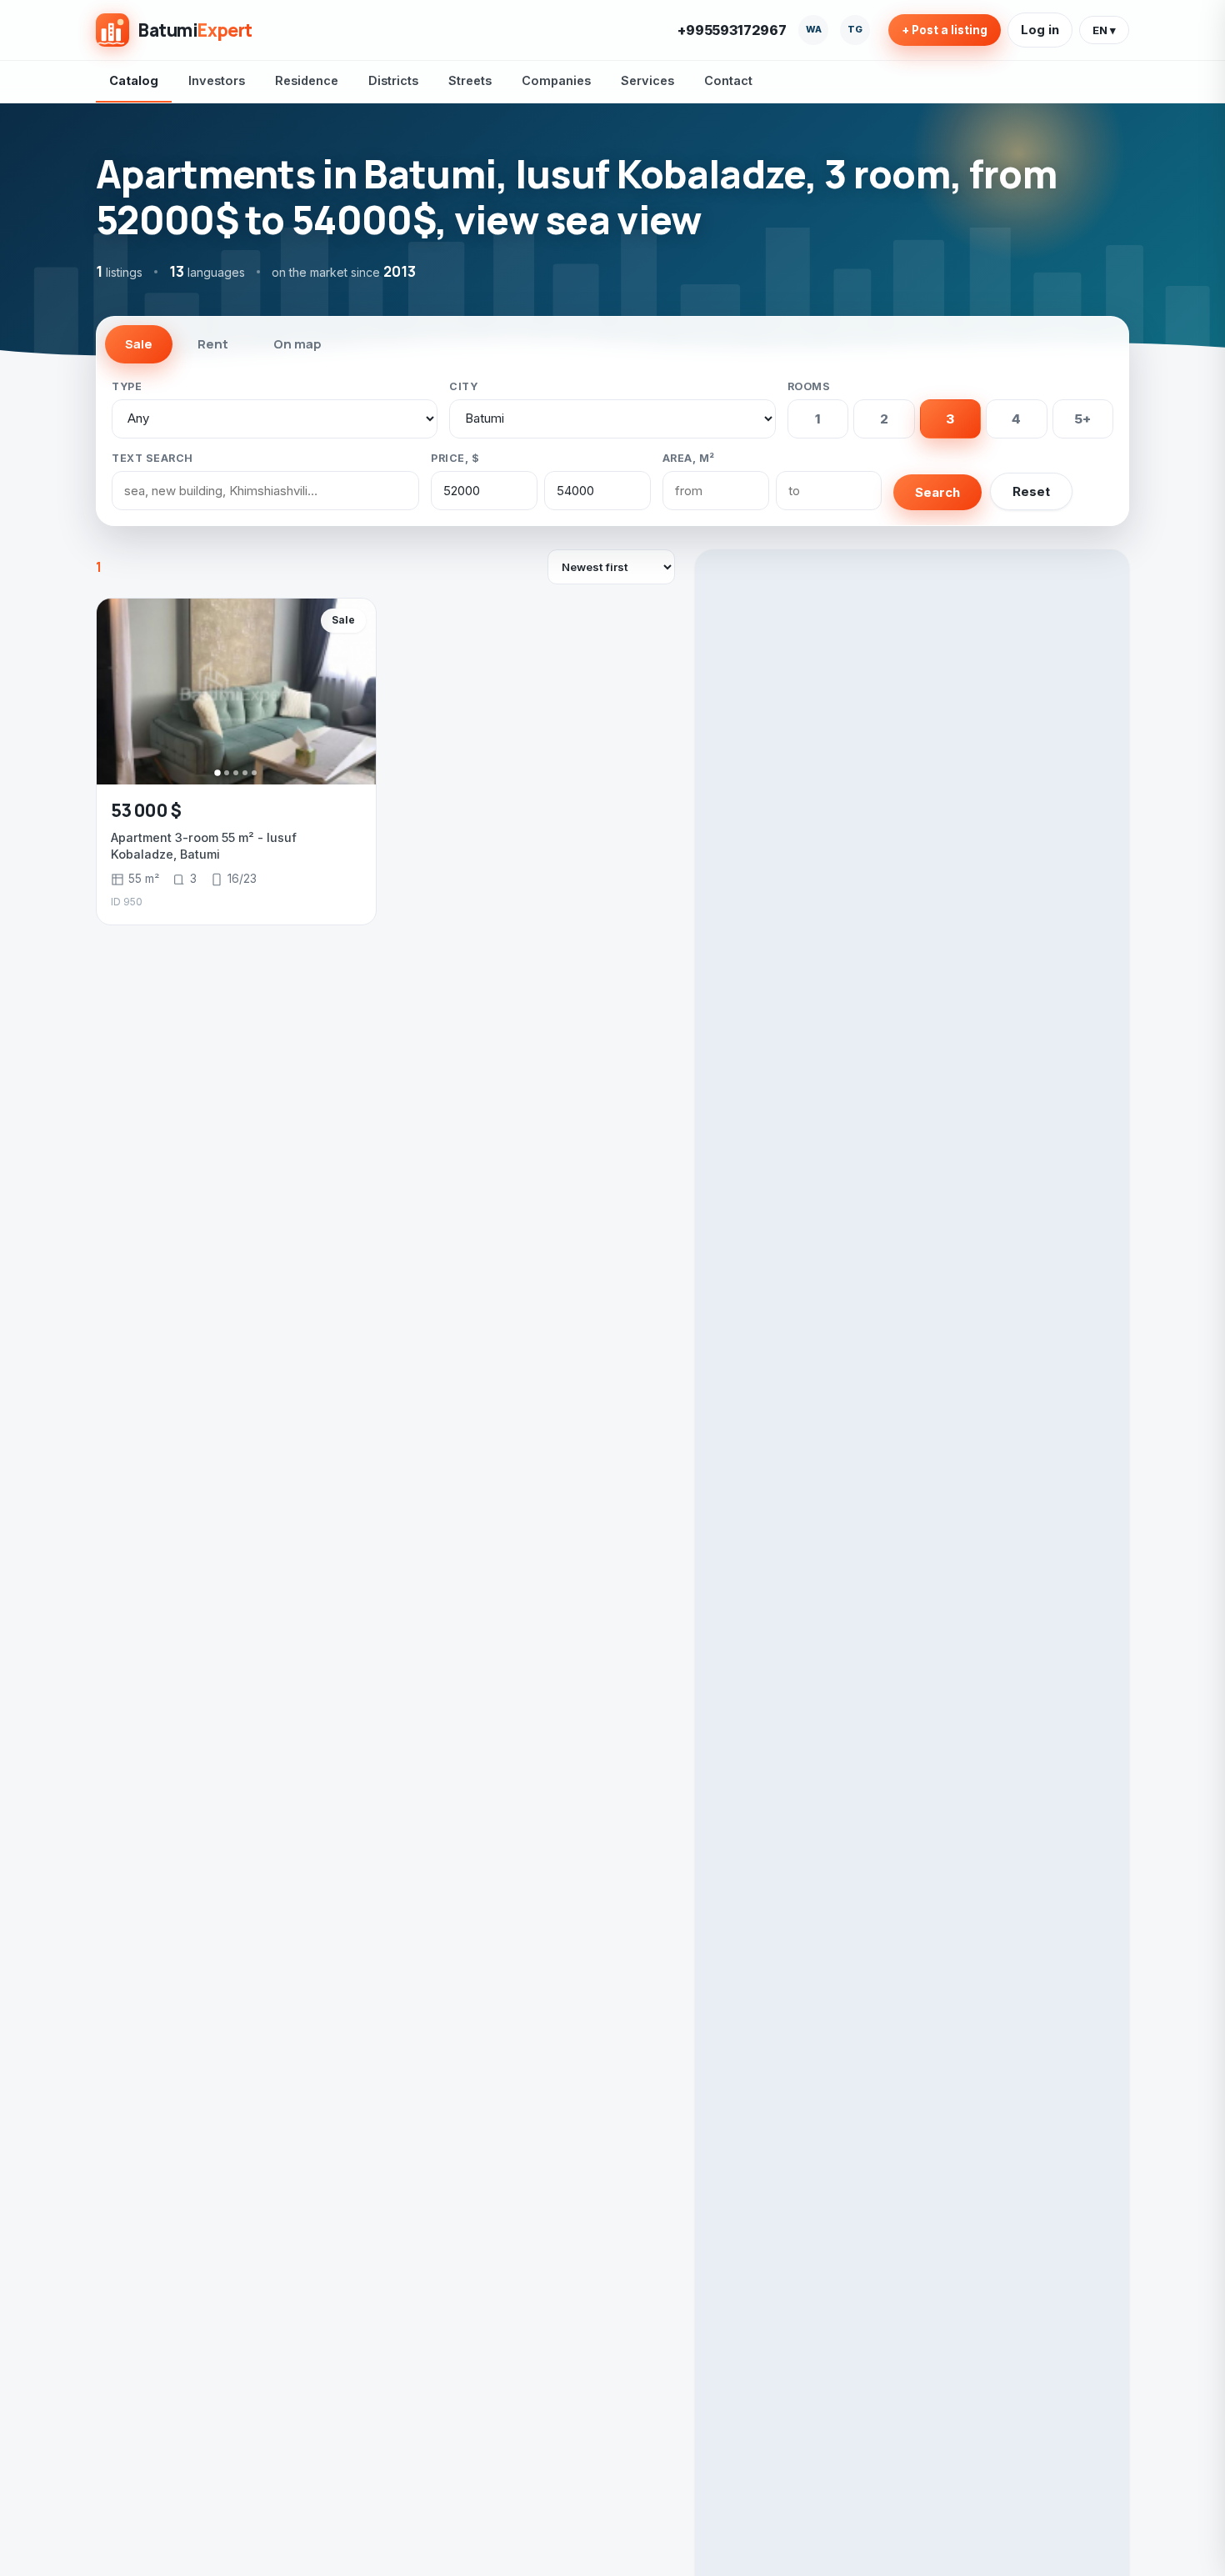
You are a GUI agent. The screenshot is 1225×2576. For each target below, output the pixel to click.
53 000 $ (146, 810)
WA (814, 29)
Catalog (134, 80)
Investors (217, 80)
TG (855, 29)
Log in (1040, 30)
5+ (1082, 419)
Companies (556, 80)
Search (937, 492)
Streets (470, 80)
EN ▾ (1104, 30)
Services (647, 80)
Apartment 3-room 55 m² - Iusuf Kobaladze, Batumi (204, 846)
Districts (393, 80)
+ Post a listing (945, 30)
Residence (307, 80)
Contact (728, 80)
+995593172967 (732, 30)
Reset (1031, 491)
